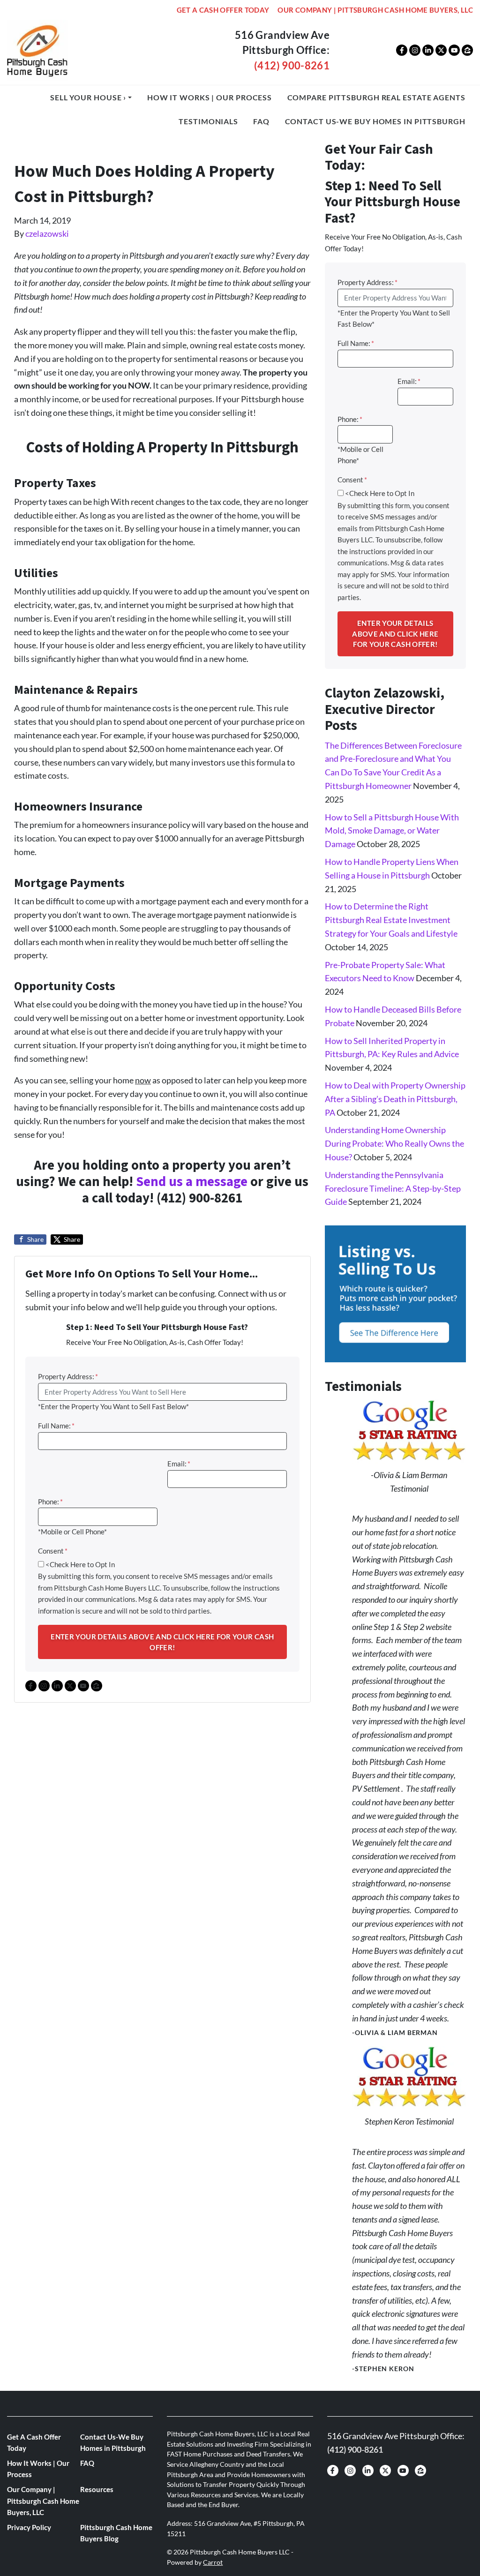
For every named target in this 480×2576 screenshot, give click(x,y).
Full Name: (56, 1426)
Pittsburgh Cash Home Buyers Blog (116, 2533)
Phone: (50, 1502)
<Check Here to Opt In (80, 1564)
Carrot (213, 2562)
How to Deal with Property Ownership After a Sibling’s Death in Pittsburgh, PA (395, 1099)
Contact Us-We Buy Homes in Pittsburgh (375, 121)
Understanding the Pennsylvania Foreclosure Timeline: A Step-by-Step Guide (393, 1188)
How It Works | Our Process (210, 97)
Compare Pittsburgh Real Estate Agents (376, 97)
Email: (179, 1464)
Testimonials (208, 121)
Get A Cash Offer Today (223, 10)
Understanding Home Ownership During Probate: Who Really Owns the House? (394, 1143)
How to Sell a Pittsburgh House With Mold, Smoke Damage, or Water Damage (392, 831)
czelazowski (47, 233)
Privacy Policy (29, 2527)
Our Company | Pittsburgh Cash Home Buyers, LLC (375, 10)
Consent (53, 1551)
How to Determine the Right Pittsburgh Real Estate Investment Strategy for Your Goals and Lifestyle (391, 920)
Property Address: (68, 1376)
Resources (97, 2489)
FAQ (261, 121)
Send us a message (192, 1182)
